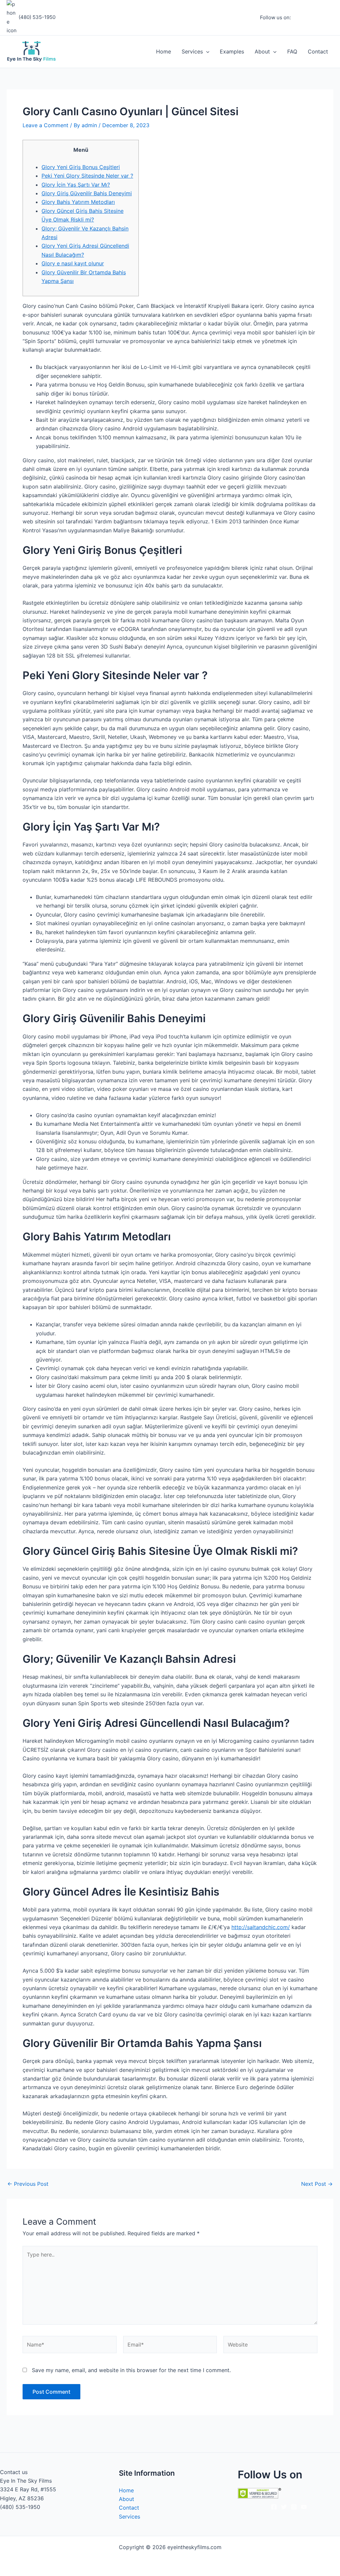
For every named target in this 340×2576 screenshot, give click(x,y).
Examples (232, 51)
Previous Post (28, 2184)
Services (192, 51)
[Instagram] (310, 18)
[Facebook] (300, 18)
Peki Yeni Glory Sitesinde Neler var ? (87, 176)
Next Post (317, 2184)
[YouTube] (330, 18)
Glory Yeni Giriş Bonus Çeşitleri (81, 167)
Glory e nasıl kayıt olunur (73, 263)
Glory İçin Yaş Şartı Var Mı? (76, 185)
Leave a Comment (45, 125)
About (262, 51)
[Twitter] (320, 18)
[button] (206, 51)
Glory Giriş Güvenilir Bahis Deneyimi (87, 193)
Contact (318, 51)
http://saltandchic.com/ (261, 1927)
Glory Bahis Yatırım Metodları (78, 202)
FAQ (292, 51)
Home (164, 51)
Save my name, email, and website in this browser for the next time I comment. (131, 2370)
